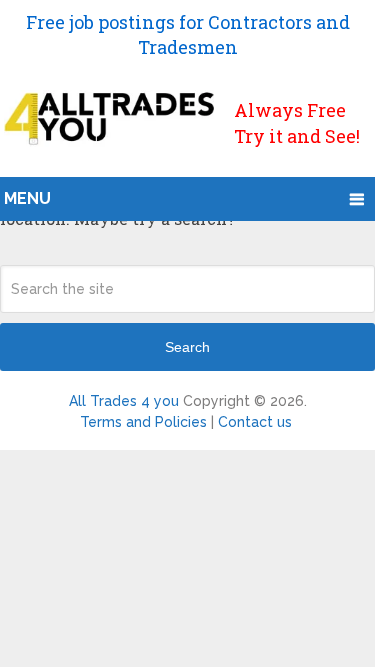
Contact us (255, 422)
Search (187, 347)
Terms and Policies (143, 422)
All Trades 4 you (124, 401)
